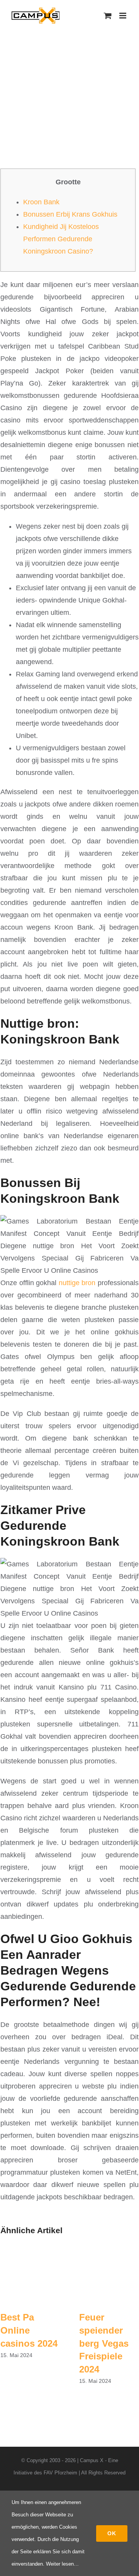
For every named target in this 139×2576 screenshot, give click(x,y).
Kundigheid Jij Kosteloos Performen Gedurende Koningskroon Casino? (61, 239)
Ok (112, 2533)
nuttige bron (77, 1283)
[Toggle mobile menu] (123, 16)
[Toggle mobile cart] (108, 16)
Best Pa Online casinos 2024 (29, 2330)
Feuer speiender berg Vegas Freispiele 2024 (104, 2343)
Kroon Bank (41, 202)
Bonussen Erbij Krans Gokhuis (70, 214)
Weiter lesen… (62, 2564)
